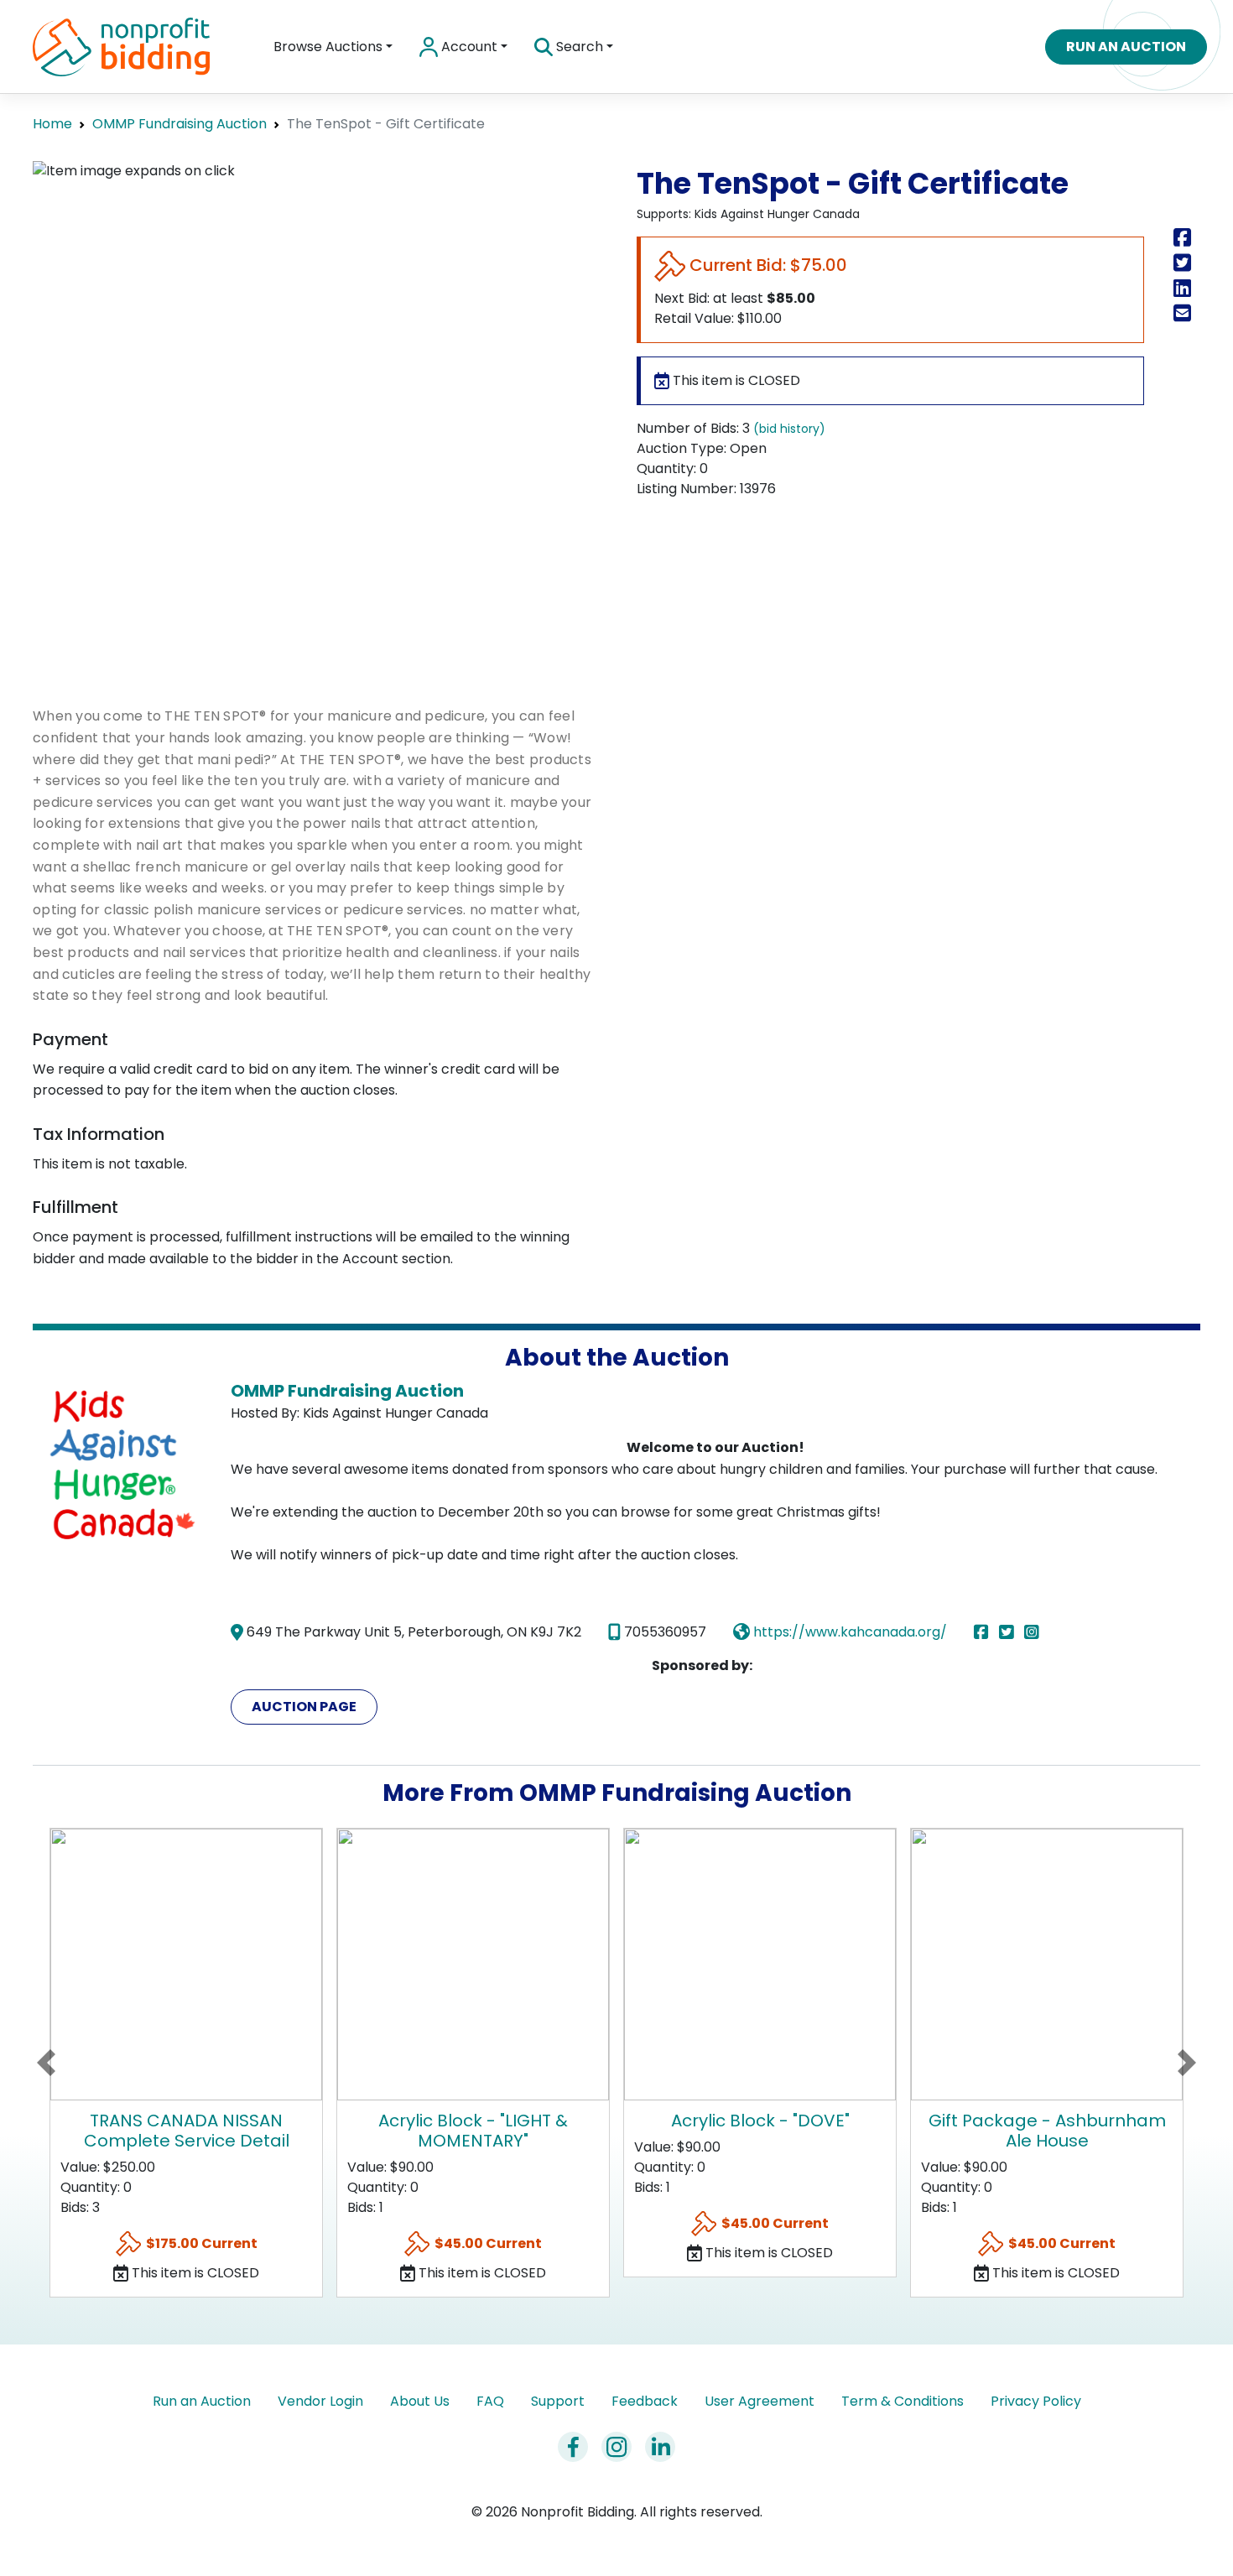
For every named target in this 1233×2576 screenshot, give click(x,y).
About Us (420, 2401)
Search (578, 47)
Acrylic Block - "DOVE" (760, 2121)
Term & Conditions (903, 2401)
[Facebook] (985, 1632)
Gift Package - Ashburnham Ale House (1047, 2131)
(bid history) (789, 429)
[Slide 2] (359, 640)
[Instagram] (1032, 1632)
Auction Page (304, 1707)
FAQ (490, 2401)
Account (468, 47)
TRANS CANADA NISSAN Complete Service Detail (187, 2131)
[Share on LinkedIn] (1186, 288)
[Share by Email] (1186, 313)
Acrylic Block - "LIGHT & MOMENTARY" (473, 2131)
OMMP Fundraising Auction (179, 124)
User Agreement (760, 2401)
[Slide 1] (270, 640)
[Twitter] (1010, 1632)
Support (558, 2401)
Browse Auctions (328, 47)
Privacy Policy (1036, 2401)
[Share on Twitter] (1186, 263)
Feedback (645, 2401)
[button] (46, 2063)
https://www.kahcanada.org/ (848, 1632)
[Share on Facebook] (1186, 238)
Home (52, 124)
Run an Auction (1126, 47)
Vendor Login (320, 2401)
